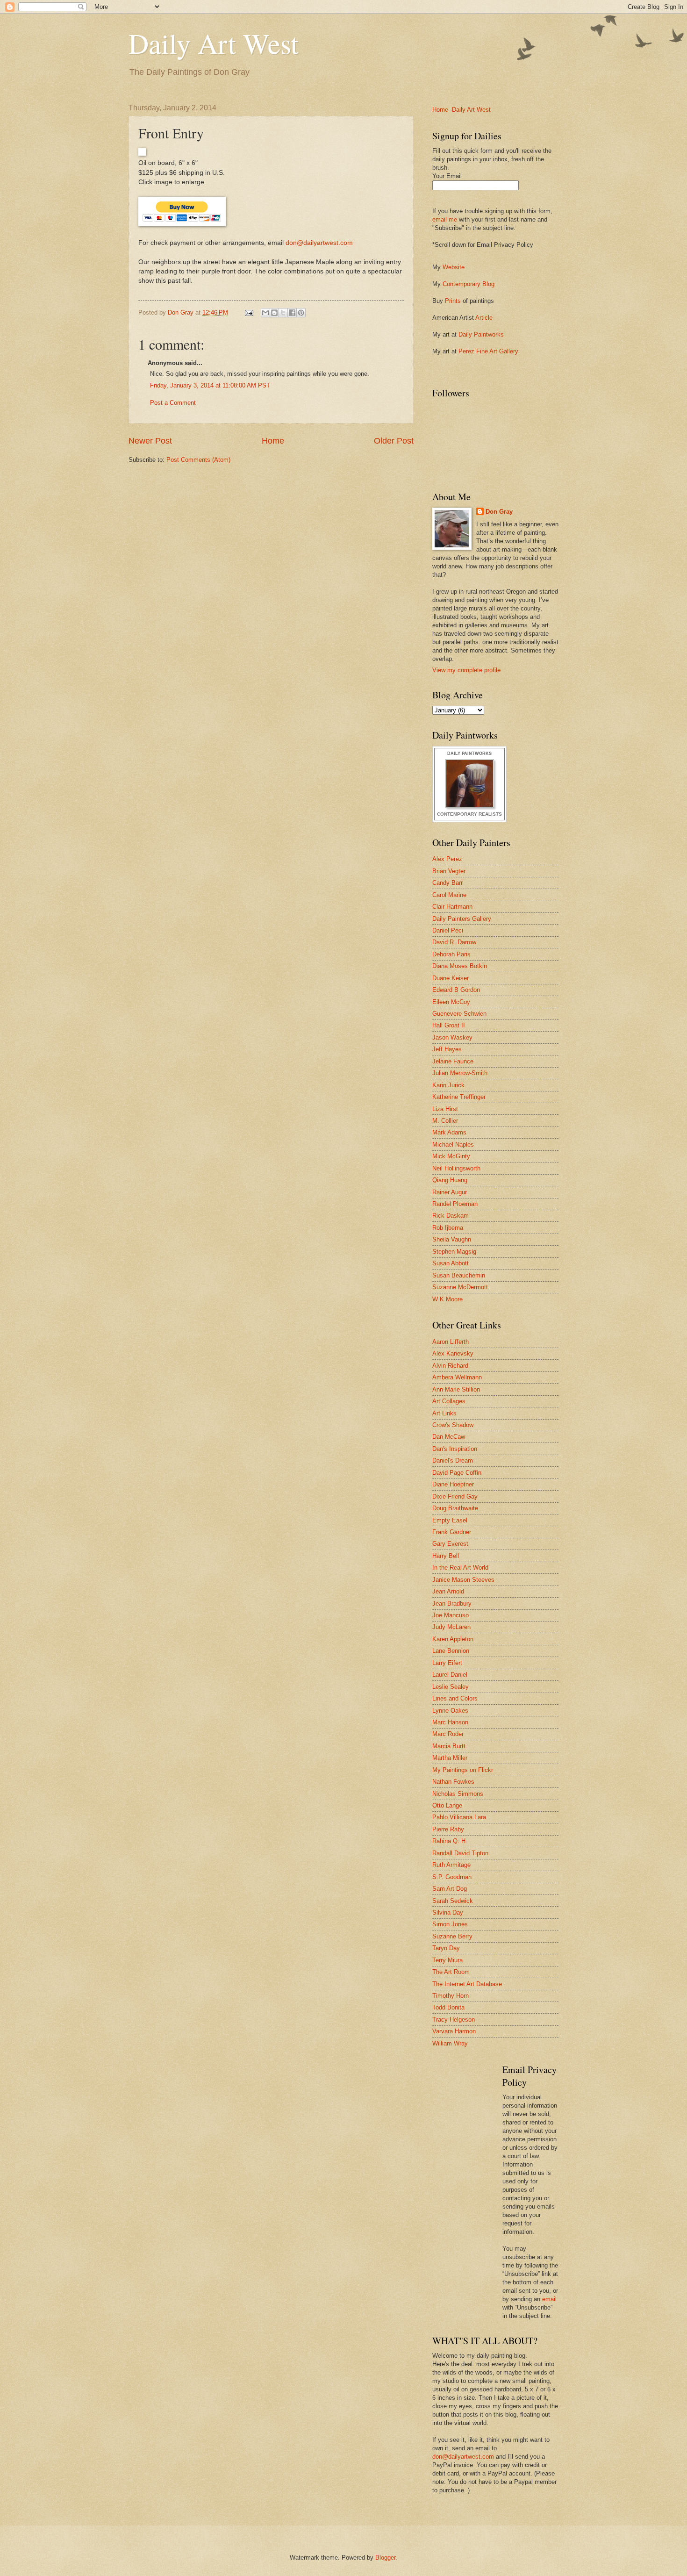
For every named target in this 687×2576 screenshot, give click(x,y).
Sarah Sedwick (453, 1901)
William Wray (450, 2043)
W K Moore (447, 1299)
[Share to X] (283, 313)
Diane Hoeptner (453, 1484)
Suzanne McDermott (460, 1287)
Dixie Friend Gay (455, 1496)
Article (484, 318)
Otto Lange (447, 1805)
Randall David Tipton (460, 1853)
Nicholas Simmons (458, 1794)
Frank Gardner (452, 1532)
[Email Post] (249, 312)
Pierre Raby (448, 1829)
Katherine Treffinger (459, 1097)
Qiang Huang (450, 1180)
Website (454, 267)
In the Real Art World (460, 1568)
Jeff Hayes (447, 1049)
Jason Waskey (452, 1037)
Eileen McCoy (451, 1002)
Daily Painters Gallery (462, 919)
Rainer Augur (450, 1192)
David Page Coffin (457, 1473)
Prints (453, 301)
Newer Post (150, 441)
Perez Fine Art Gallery (488, 351)
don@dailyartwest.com (319, 243)
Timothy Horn (451, 1996)
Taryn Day (446, 1948)
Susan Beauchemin (459, 1275)
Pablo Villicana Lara (459, 1817)
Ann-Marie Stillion (456, 1389)
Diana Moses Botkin (460, 966)
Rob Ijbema (448, 1228)
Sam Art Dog (450, 1889)
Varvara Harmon (454, 2031)
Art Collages (449, 1401)
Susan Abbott (451, 1263)
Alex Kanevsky (453, 1353)
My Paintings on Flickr (463, 1770)
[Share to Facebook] (292, 313)
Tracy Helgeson (454, 2020)
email (549, 2299)
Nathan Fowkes (453, 1782)
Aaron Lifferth (451, 1342)
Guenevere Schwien (459, 1014)
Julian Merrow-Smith (460, 1073)
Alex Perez (447, 859)
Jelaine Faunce (453, 1061)
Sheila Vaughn (452, 1239)
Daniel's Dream (453, 1460)
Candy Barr (447, 883)
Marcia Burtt (449, 1746)
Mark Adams (449, 1132)
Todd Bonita (448, 2007)
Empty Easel (450, 1520)
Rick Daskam (451, 1216)
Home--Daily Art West (462, 110)
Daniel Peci (448, 930)
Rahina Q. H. (450, 1841)
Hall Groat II (449, 1025)
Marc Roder (448, 1734)
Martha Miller (450, 1758)
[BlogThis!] (274, 313)
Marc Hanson (450, 1722)
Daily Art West (214, 43)
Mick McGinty (451, 1156)
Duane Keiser (451, 978)
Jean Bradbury (452, 1604)
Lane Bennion (451, 1651)
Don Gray (499, 512)
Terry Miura (447, 1960)
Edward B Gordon (456, 990)
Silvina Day (448, 1912)
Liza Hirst (445, 1109)
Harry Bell (446, 1556)
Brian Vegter (449, 871)
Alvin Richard (450, 1366)
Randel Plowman (455, 1204)
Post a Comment (173, 403)
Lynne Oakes (450, 1711)
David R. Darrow (454, 942)
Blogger (385, 2558)
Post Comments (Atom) (198, 460)
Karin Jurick (448, 1085)
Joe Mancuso (451, 1615)
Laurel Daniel (450, 1675)
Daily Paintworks (481, 334)
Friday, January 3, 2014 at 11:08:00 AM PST (210, 385)
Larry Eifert (447, 1663)
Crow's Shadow (453, 1425)
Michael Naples (453, 1144)
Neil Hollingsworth (456, 1168)
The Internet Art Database (467, 1984)
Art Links (444, 1413)
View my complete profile (466, 670)
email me (445, 219)
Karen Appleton (453, 1639)
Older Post (394, 441)
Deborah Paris (451, 954)
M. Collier (445, 1121)
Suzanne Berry (452, 1936)
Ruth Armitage (451, 1865)
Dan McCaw (449, 1437)
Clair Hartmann (452, 907)
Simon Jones (450, 1924)
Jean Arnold (448, 1591)
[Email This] (265, 313)
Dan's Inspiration (455, 1449)
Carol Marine (449, 895)
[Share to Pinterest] (301, 313)
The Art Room (451, 1972)
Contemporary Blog (469, 284)
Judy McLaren (451, 1627)
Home (273, 441)
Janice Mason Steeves (463, 1580)
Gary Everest (450, 1544)
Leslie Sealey (451, 1687)
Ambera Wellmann (457, 1377)
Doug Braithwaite (455, 1508)
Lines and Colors (455, 1698)
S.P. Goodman (452, 1877)
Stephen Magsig (454, 1252)
